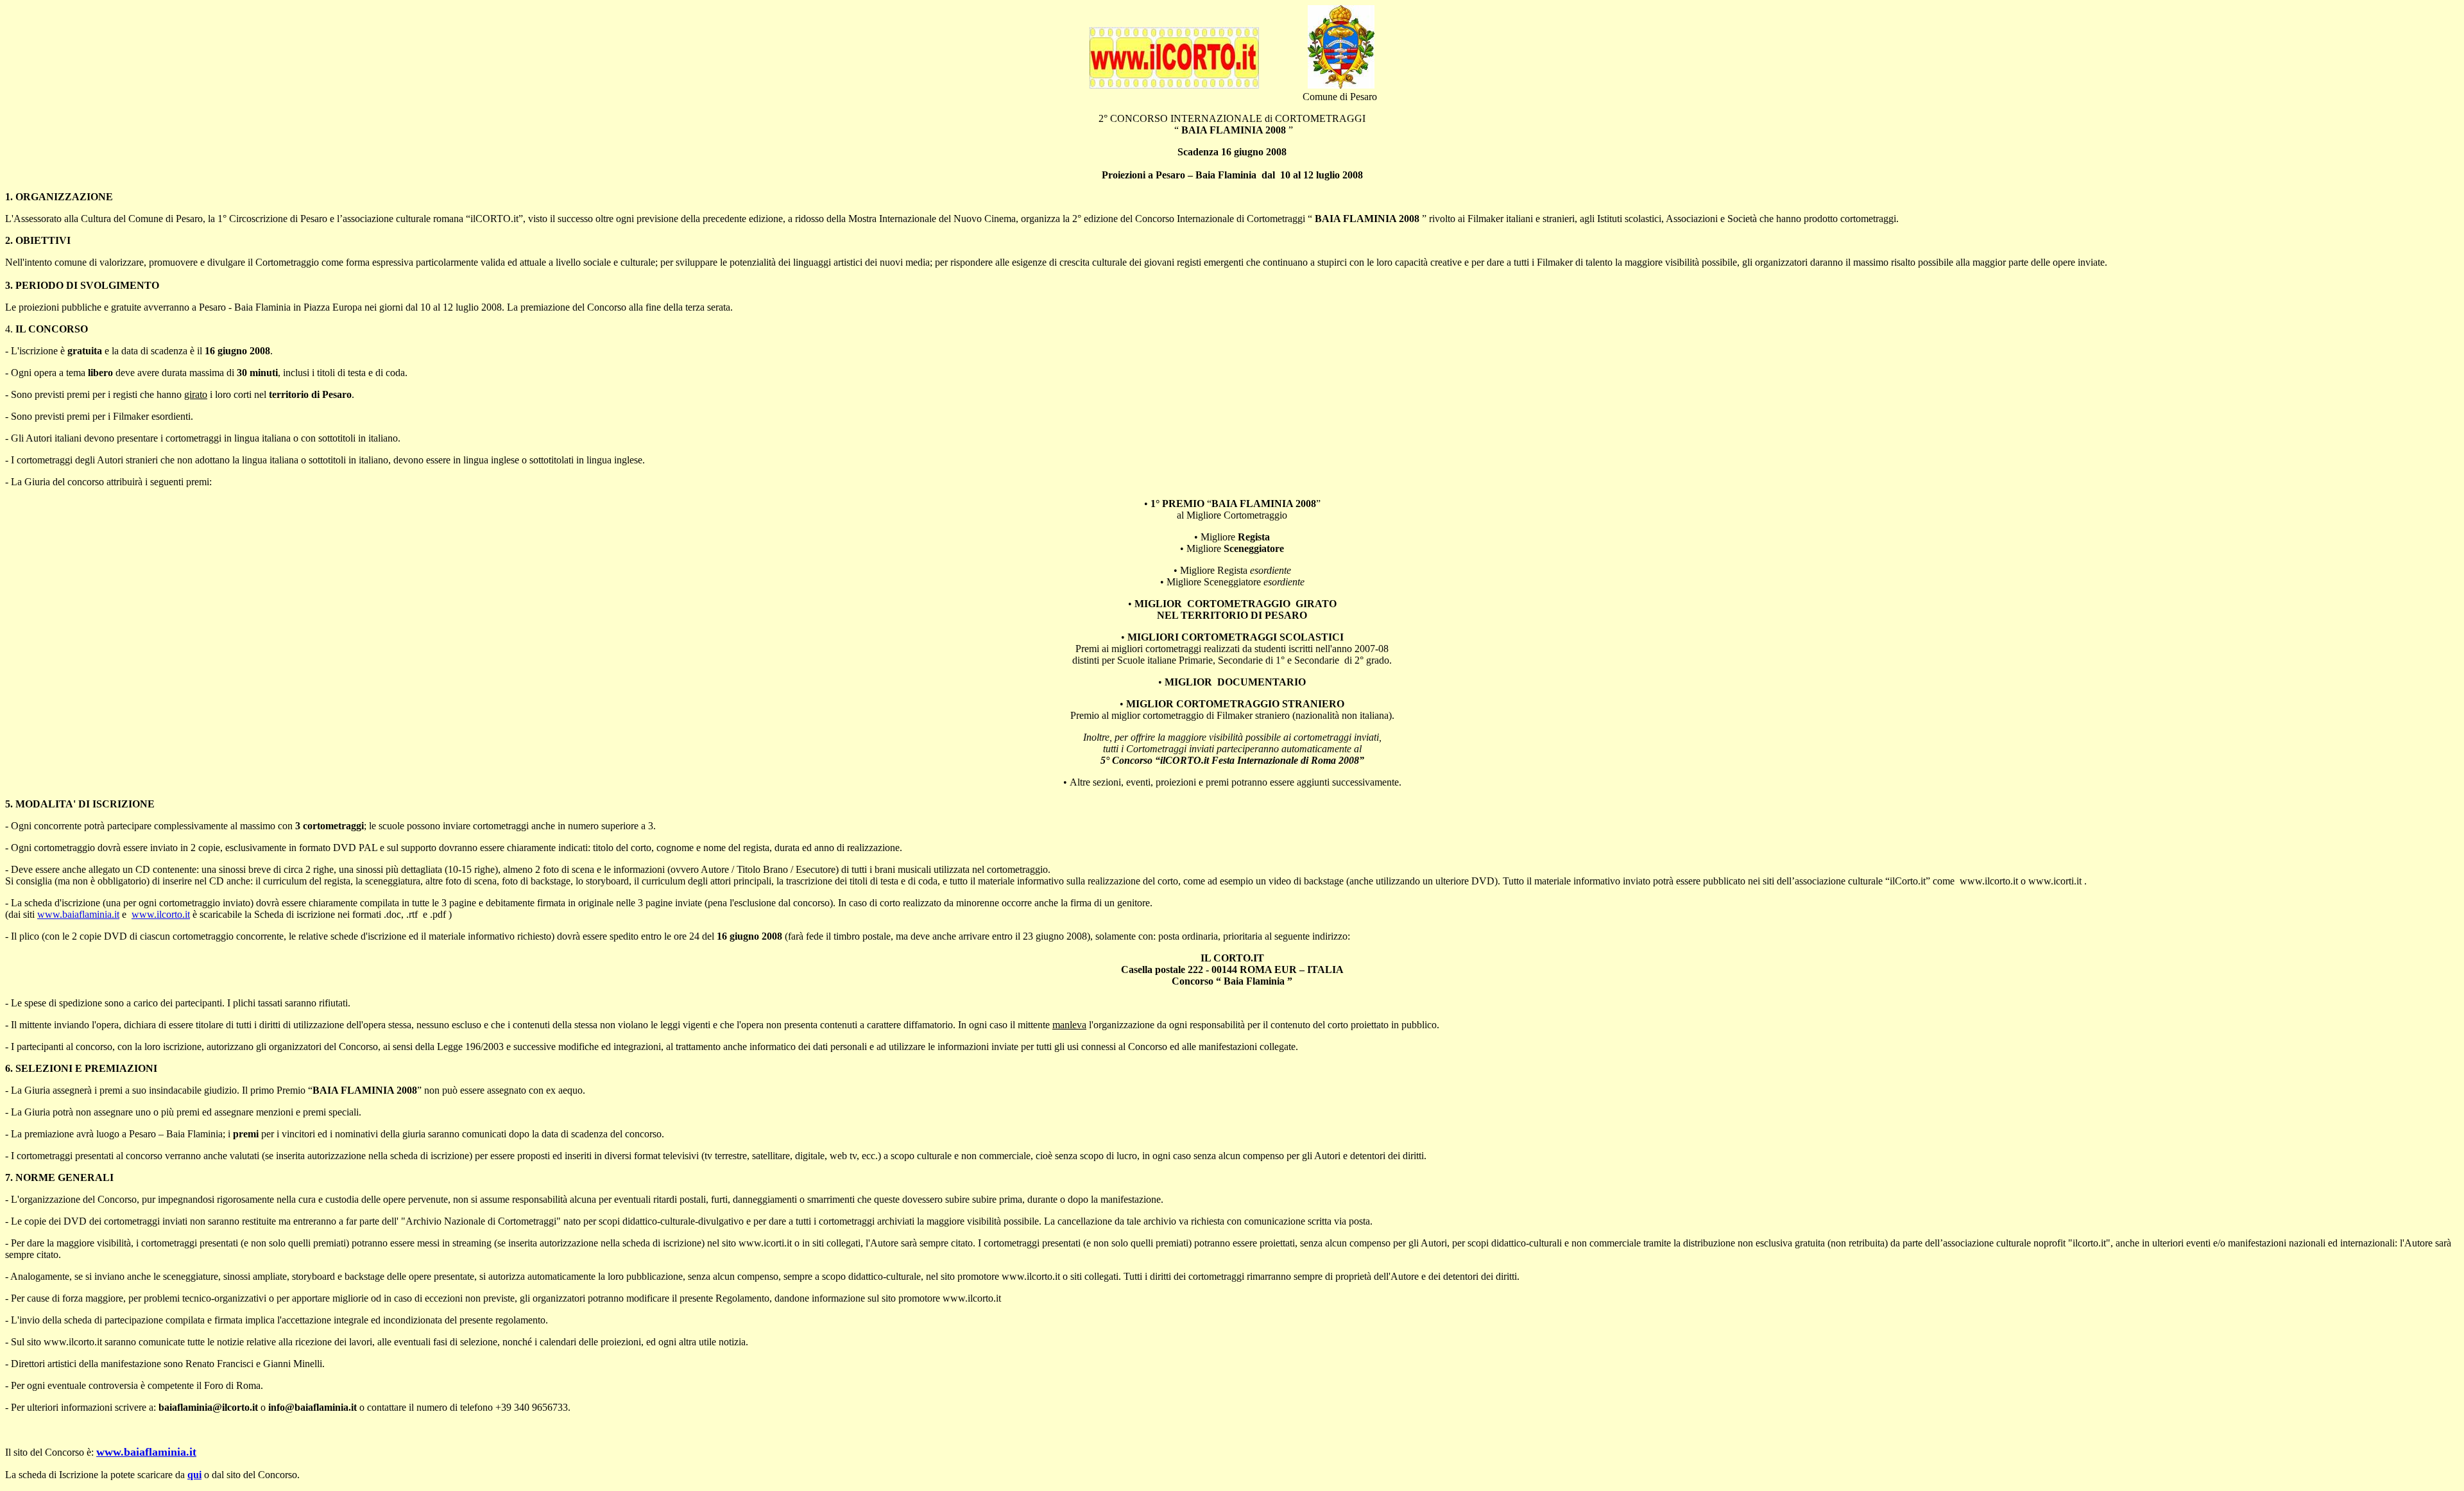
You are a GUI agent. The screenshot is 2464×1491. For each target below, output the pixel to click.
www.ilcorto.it (161, 914)
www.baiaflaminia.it (78, 914)
